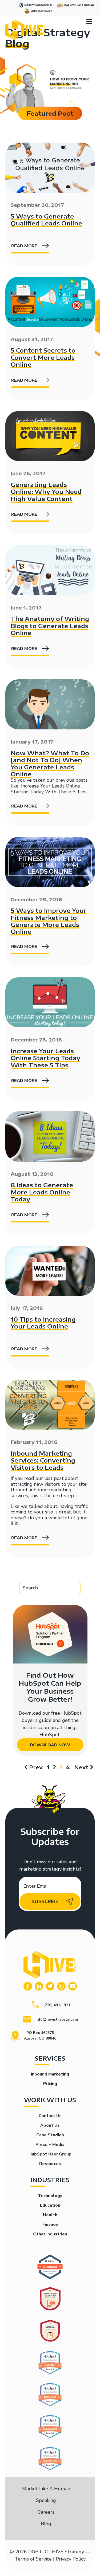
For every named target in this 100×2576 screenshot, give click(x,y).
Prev (36, 1767)
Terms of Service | (35, 2559)
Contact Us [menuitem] (50, 2116)
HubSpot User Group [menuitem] (50, 2154)
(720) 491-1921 (57, 2005)
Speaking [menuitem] (46, 2500)
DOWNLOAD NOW (50, 1745)
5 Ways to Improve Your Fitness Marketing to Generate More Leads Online (49, 921)
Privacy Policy (71, 2559)
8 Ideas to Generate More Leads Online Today (42, 1192)
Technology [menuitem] (50, 2196)
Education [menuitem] (50, 2205)
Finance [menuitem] (50, 2224)
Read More (24, 246)
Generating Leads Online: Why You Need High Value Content (46, 492)
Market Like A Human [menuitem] (46, 2489)
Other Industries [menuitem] (50, 2234)
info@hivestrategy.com (57, 2019)
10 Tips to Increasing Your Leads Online (43, 1323)
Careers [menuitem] (46, 2512)
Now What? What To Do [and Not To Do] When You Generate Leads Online (50, 763)
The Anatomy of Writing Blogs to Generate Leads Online (50, 626)
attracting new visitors (35, 1484)
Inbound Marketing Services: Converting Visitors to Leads (43, 1460)
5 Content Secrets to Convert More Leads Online (43, 357)
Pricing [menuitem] (50, 2084)
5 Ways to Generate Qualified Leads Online (46, 220)
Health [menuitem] (50, 2215)
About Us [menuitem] (50, 2125)
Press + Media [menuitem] (50, 2145)
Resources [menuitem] (50, 2164)
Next (81, 1767)
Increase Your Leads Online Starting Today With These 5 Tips (49, 789)
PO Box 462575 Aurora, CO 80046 (40, 2036)
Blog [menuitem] (46, 2524)
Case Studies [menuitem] (50, 2135)
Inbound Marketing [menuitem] (50, 2074)
